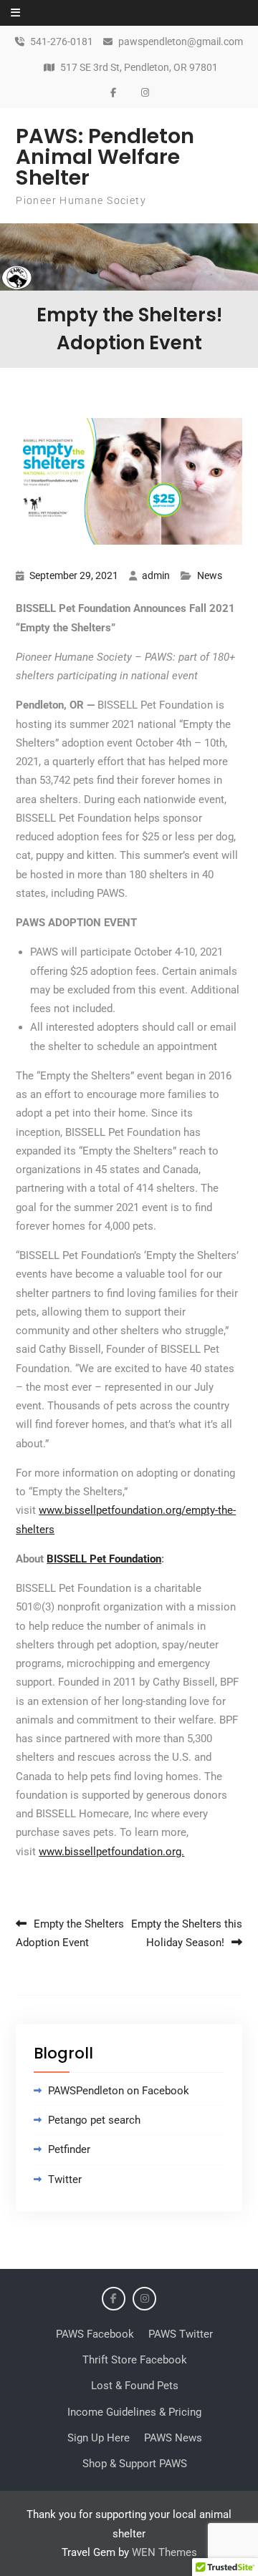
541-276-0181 (62, 42)
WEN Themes (164, 2552)
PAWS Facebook (95, 2334)
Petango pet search (94, 2120)
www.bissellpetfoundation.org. (111, 1852)
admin (156, 575)
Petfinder (69, 2149)
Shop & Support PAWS (135, 2464)
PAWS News (173, 2438)
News (210, 575)
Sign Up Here (99, 2438)
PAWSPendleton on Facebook (119, 2091)
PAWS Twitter (181, 2334)
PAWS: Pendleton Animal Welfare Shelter (105, 157)
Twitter (65, 2179)
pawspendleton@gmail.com (181, 42)
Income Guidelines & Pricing (134, 2412)
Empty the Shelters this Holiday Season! (187, 1933)
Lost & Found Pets (135, 2386)
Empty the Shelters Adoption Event (70, 1933)
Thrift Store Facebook (135, 2360)
